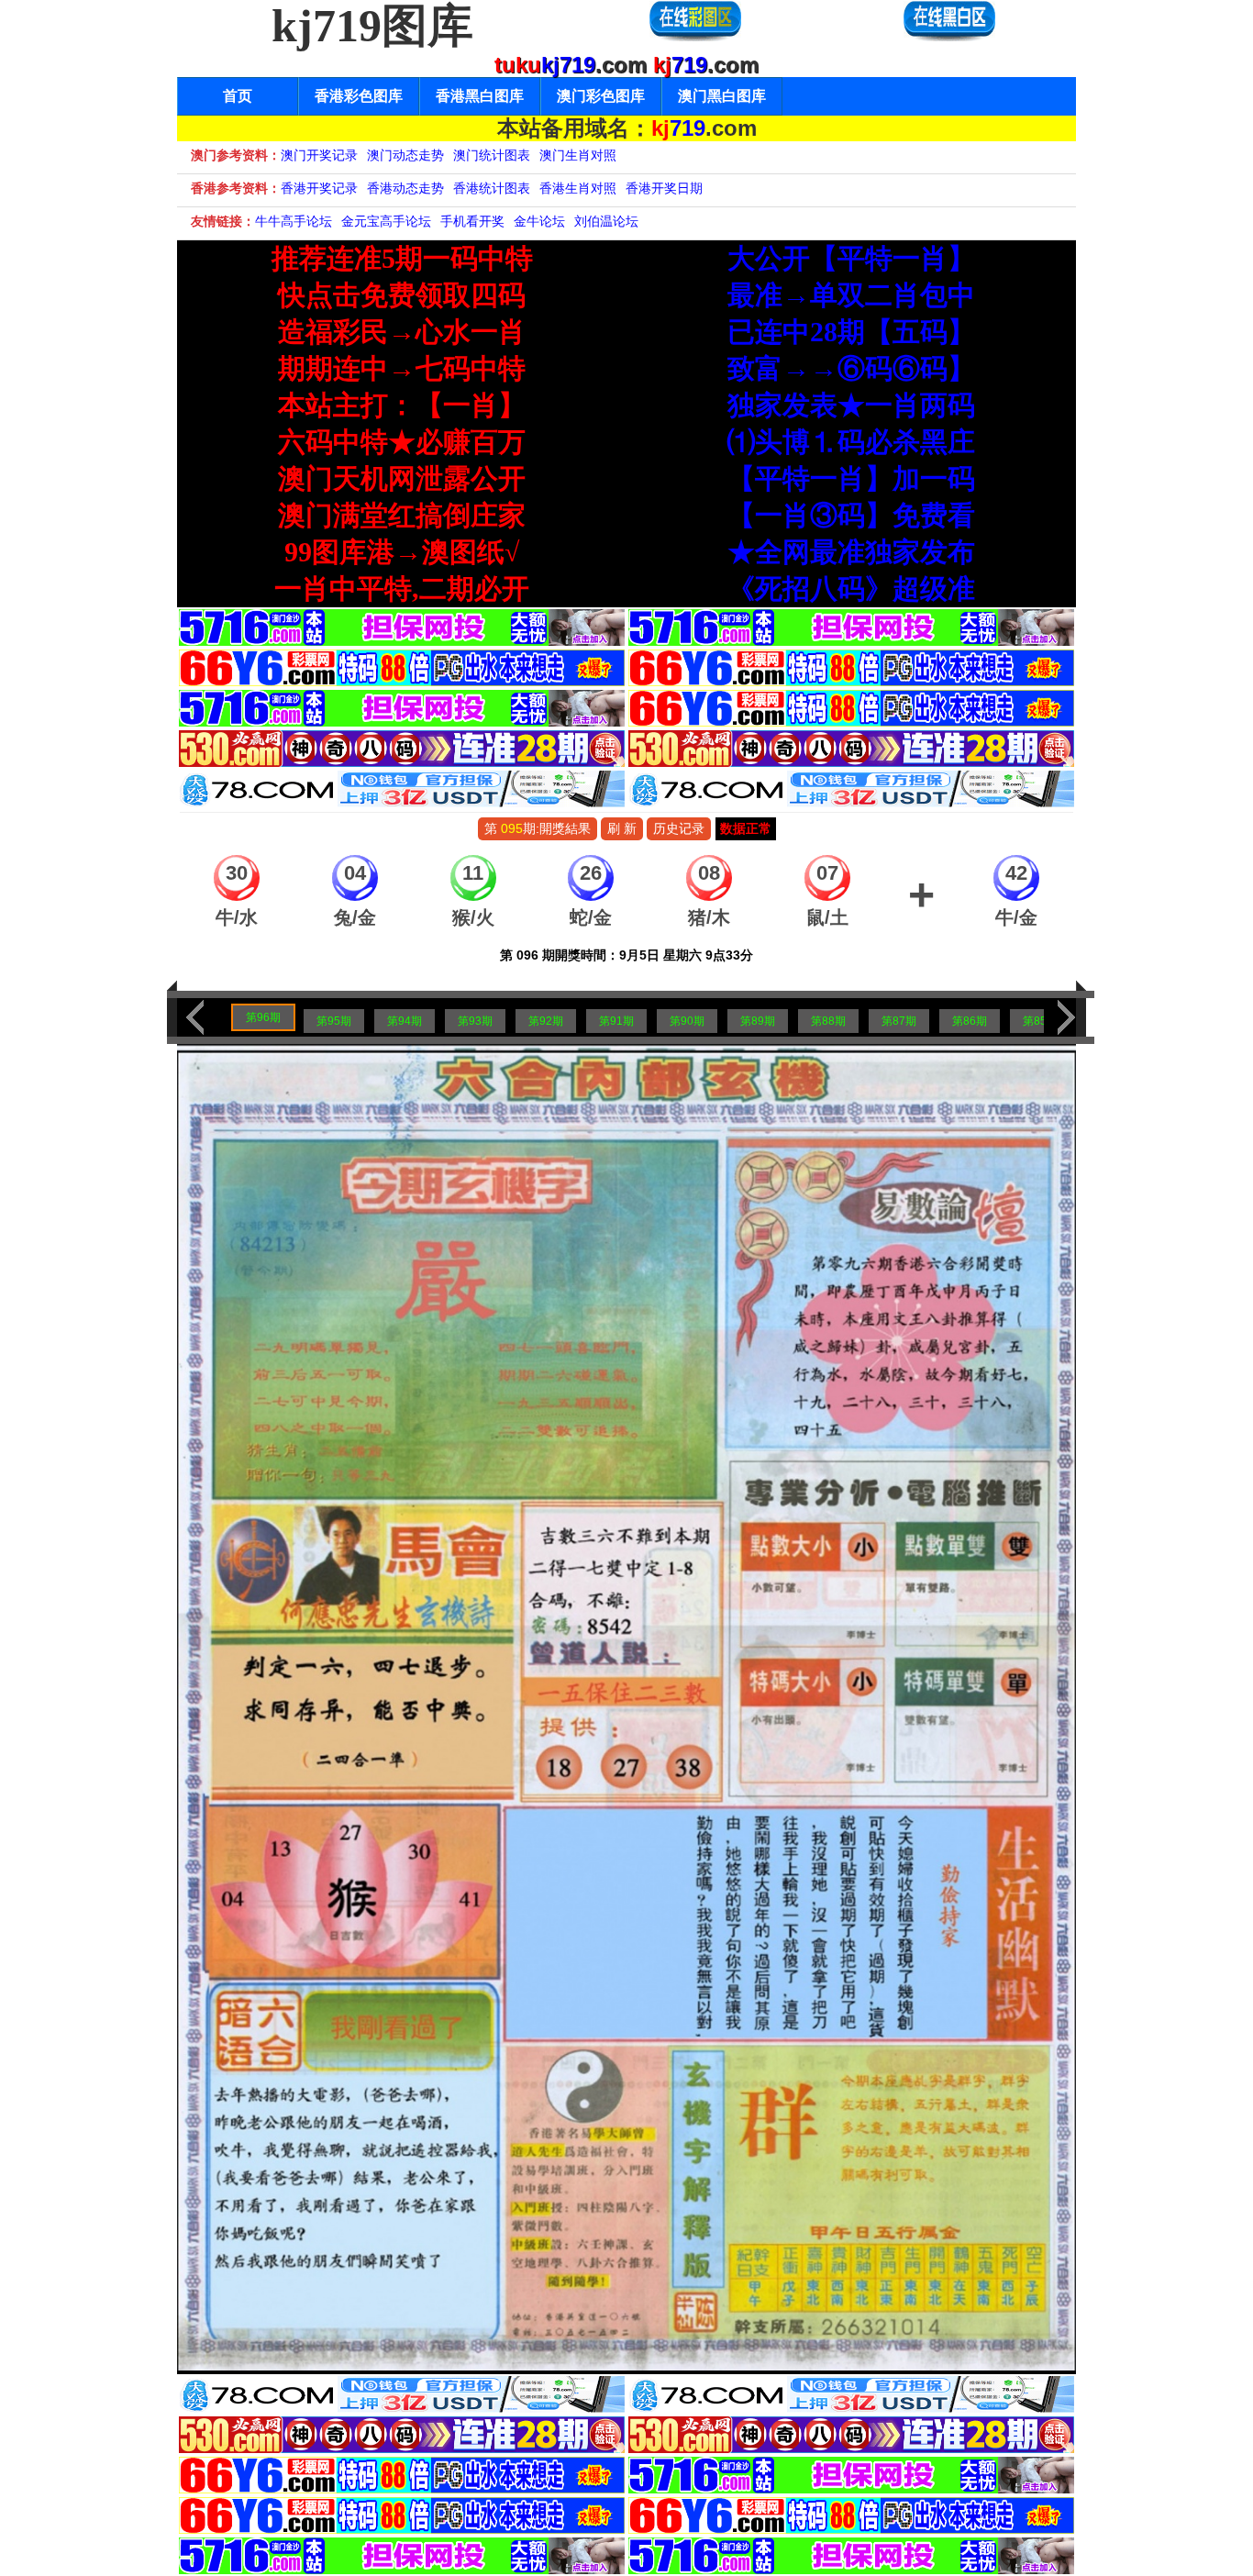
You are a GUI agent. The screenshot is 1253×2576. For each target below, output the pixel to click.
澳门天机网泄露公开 (402, 478)
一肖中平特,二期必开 (402, 588)
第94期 (405, 1021)
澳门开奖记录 (319, 155)
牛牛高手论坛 (294, 221)
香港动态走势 (405, 188)
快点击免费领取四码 (402, 295)
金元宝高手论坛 (386, 221)
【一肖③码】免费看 (851, 515)
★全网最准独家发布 (851, 552)
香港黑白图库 (480, 96)
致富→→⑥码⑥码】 (851, 368)
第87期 (899, 1021)
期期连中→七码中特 (402, 368)
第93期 (475, 1021)
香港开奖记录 (319, 188)
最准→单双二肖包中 (851, 295)
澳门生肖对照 (578, 155)
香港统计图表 (492, 188)
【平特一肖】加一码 (851, 478)
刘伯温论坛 (606, 221)
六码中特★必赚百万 (402, 442)
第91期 (616, 1021)
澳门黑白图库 (722, 96)
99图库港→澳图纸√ (402, 552)
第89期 (758, 1021)
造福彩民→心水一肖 (402, 332)
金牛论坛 (539, 221)
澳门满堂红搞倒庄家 (402, 515)
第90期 (687, 1021)
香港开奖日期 (664, 188)
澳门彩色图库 (601, 96)
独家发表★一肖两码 (851, 405)
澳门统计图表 (492, 155)
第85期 (1040, 1021)
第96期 (263, 1017)
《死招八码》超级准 (851, 588)
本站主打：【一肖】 (402, 405)
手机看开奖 (472, 221)
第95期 (334, 1021)
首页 (238, 96)
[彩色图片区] (695, 38)
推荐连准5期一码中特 (402, 258)
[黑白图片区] (949, 38)
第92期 (546, 1021)
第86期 (970, 1021)
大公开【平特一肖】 (851, 258)
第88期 (828, 1021)
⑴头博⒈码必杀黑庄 (851, 442)
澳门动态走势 (405, 155)
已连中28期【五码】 (851, 332)
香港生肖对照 (578, 188)
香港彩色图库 (359, 96)
